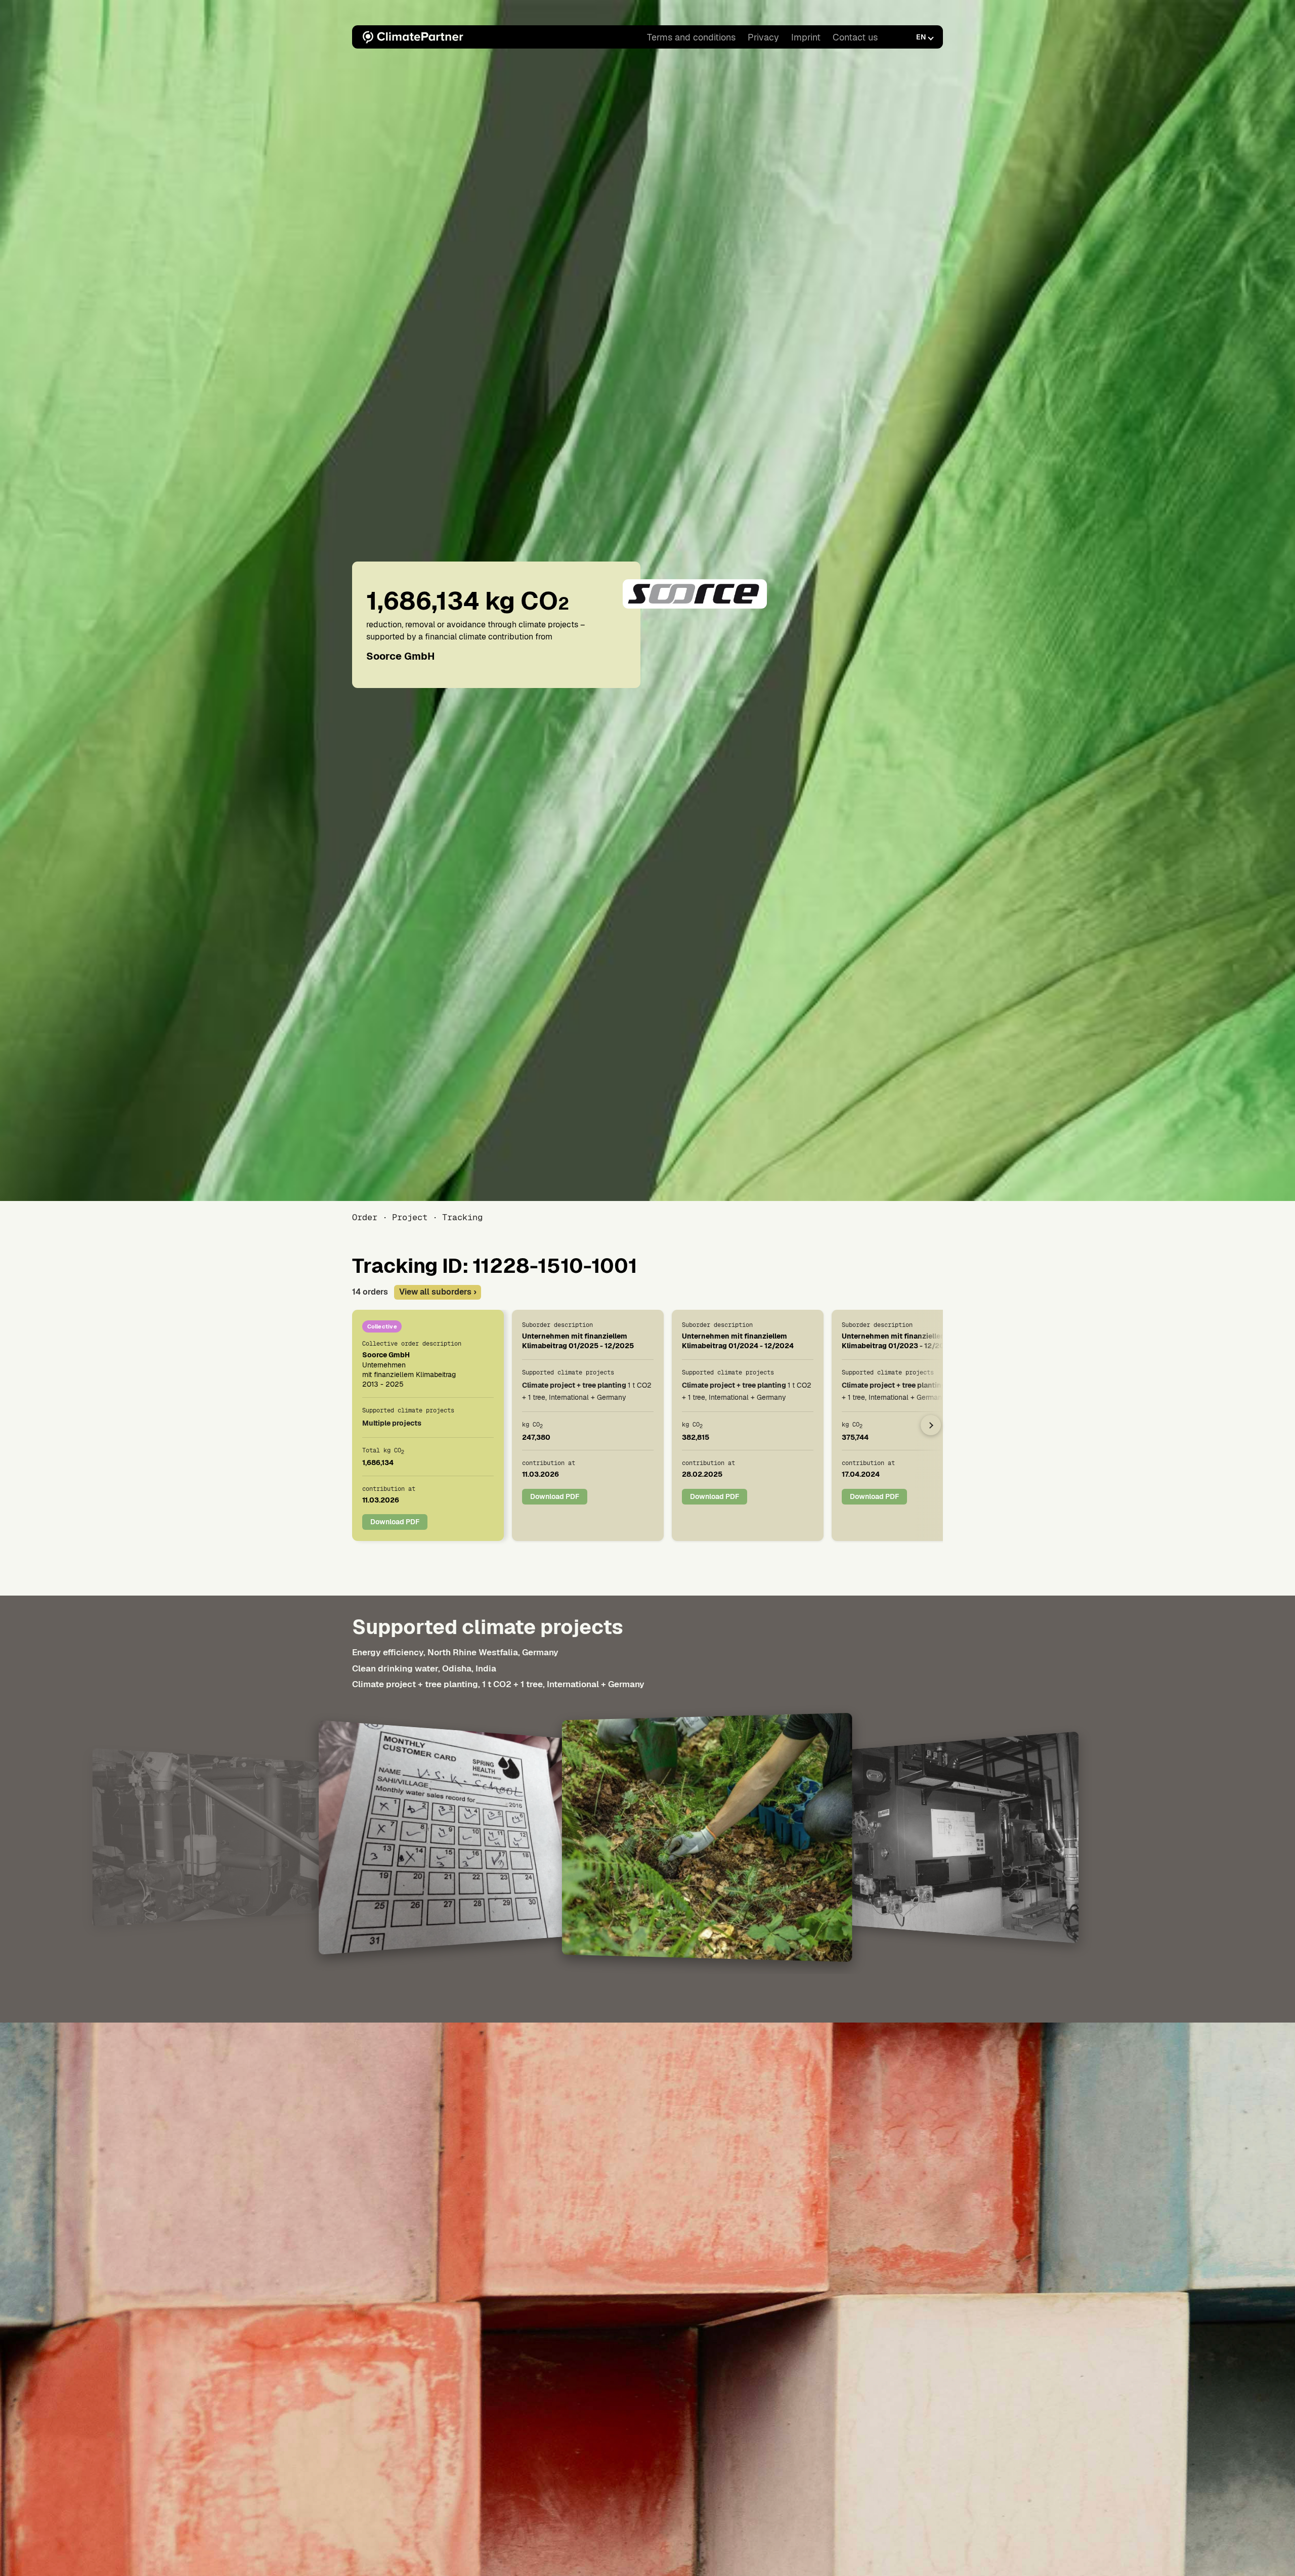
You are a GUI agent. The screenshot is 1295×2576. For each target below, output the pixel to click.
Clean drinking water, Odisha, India (424, 1668)
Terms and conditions (691, 37)
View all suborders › (438, 1292)
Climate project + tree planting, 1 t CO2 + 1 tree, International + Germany (498, 1684)
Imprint (806, 37)
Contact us (855, 37)
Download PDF (395, 1522)
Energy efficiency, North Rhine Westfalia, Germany (455, 1652)
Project (410, 1217)
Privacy (763, 37)
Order (365, 1217)
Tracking (462, 1217)
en (921, 37)
